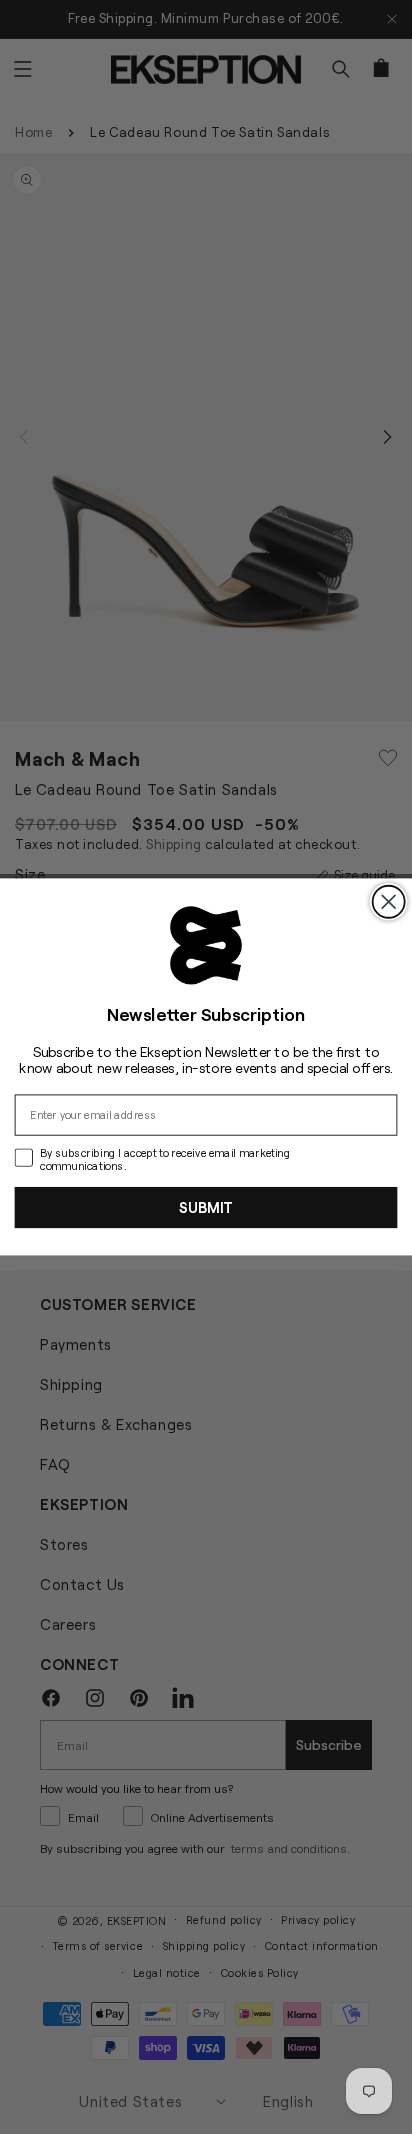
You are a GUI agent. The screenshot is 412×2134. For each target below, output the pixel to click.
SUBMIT (206, 1206)
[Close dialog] (389, 902)
